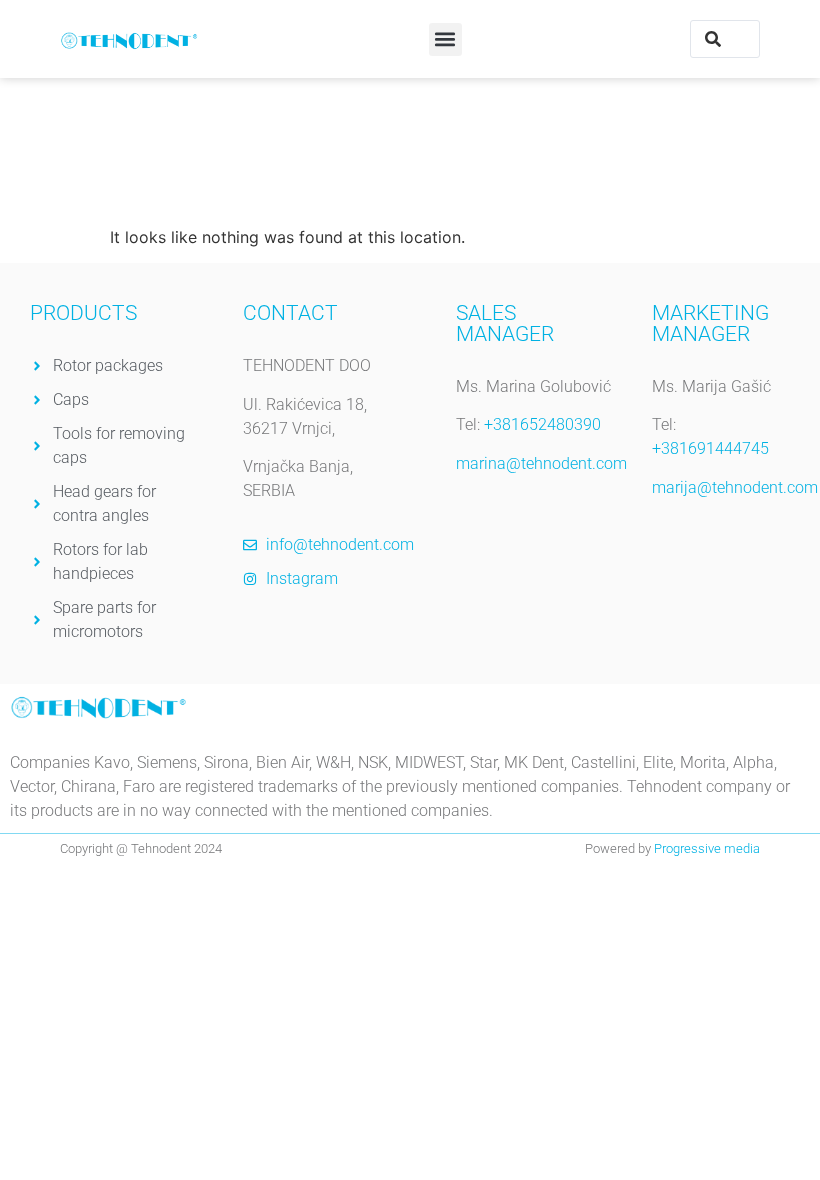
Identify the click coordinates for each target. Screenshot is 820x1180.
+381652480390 (542, 424)
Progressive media (707, 848)
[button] (445, 39)
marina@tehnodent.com (541, 463)
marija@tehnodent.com (735, 487)
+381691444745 (710, 448)
